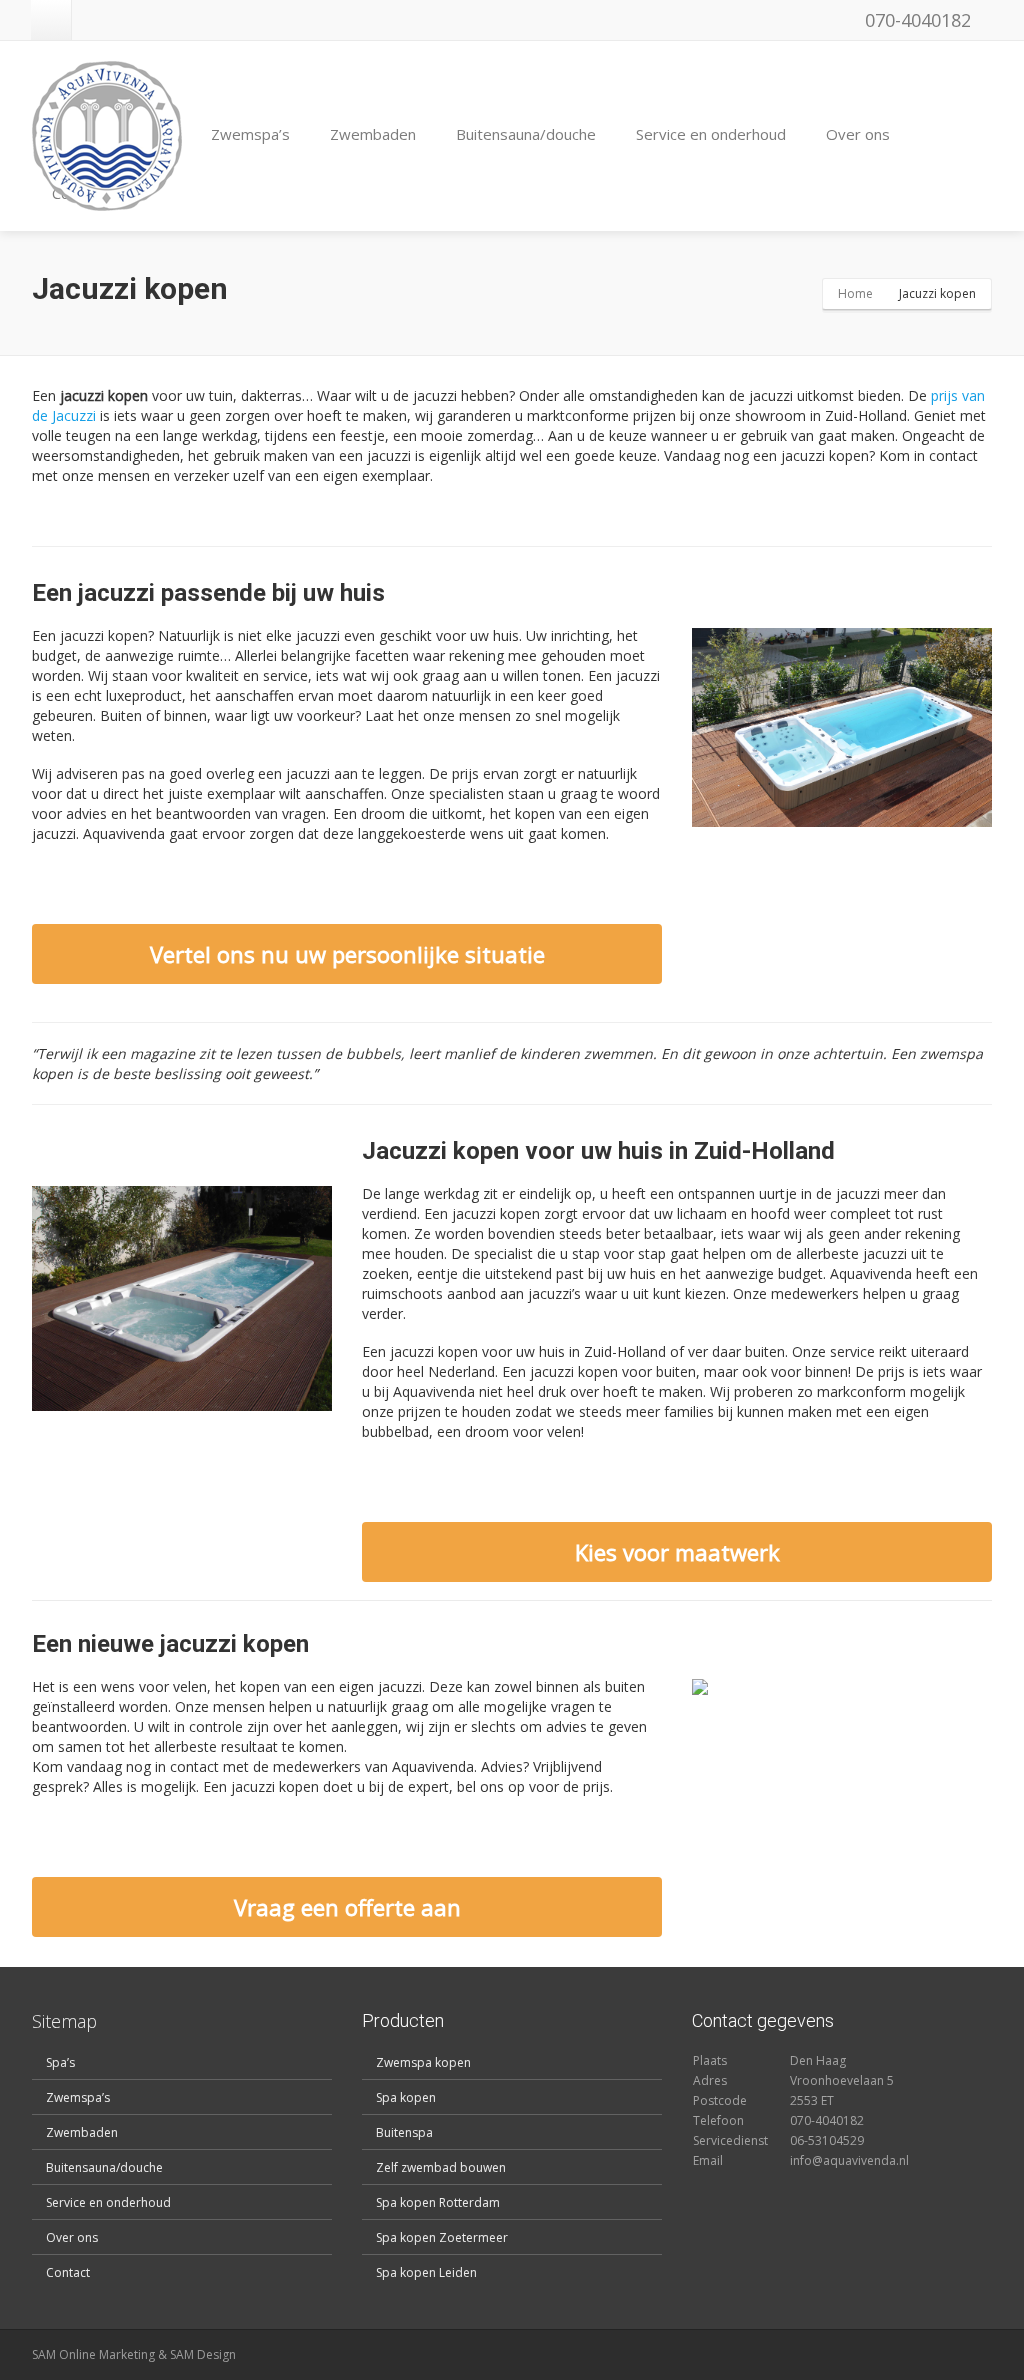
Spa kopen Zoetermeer (442, 2237)
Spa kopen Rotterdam (438, 2202)
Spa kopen (406, 2097)
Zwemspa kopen (423, 2062)
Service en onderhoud (711, 134)
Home (855, 293)
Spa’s (60, 2062)
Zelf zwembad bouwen (441, 2167)
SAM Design (203, 2354)
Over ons (858, 134)
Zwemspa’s (250, 134)
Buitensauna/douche (526, 134)
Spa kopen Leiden (426, 2272)
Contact (68, 2272)
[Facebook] (51, 20)
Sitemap (64, 2021)
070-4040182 (915, 20)
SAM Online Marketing (93, 2354)
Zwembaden (373, 134)
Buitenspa (404, 2132)
